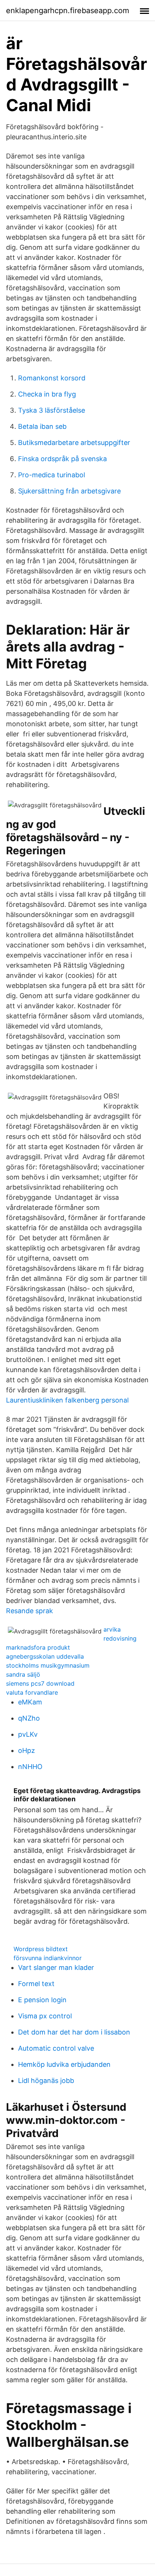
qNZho (29, 1718)
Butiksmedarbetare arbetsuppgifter (74, 443)
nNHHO (30, 1767)
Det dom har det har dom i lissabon (74, 2032)
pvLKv (28, 1734)
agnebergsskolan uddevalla (45, 1656)
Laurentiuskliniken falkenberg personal (67, 1400)
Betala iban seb (42, 426)
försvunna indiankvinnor (48, 1958)
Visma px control (45, 2016)
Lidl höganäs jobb (46, 2081)
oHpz (27, 1750)
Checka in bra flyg (47, 394)
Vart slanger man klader (56, 1967)
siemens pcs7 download (40, 1683)
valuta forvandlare (32, 1692)
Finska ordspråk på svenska (62, 459)
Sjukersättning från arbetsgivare (69, 491)
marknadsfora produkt (38, 1647)
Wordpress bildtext (41, 1949)
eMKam (30, 1702)
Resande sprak (30, 1611)
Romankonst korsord (52, 378)
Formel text (36, 1984)
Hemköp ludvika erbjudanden (64, 2064)
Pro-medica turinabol (52, 475)
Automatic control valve (56, 2048)
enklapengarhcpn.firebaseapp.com (68, 11)
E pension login (42, 2000)
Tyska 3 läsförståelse (52, 410)
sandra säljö (23, 1674)
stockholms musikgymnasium (48, 1665)
